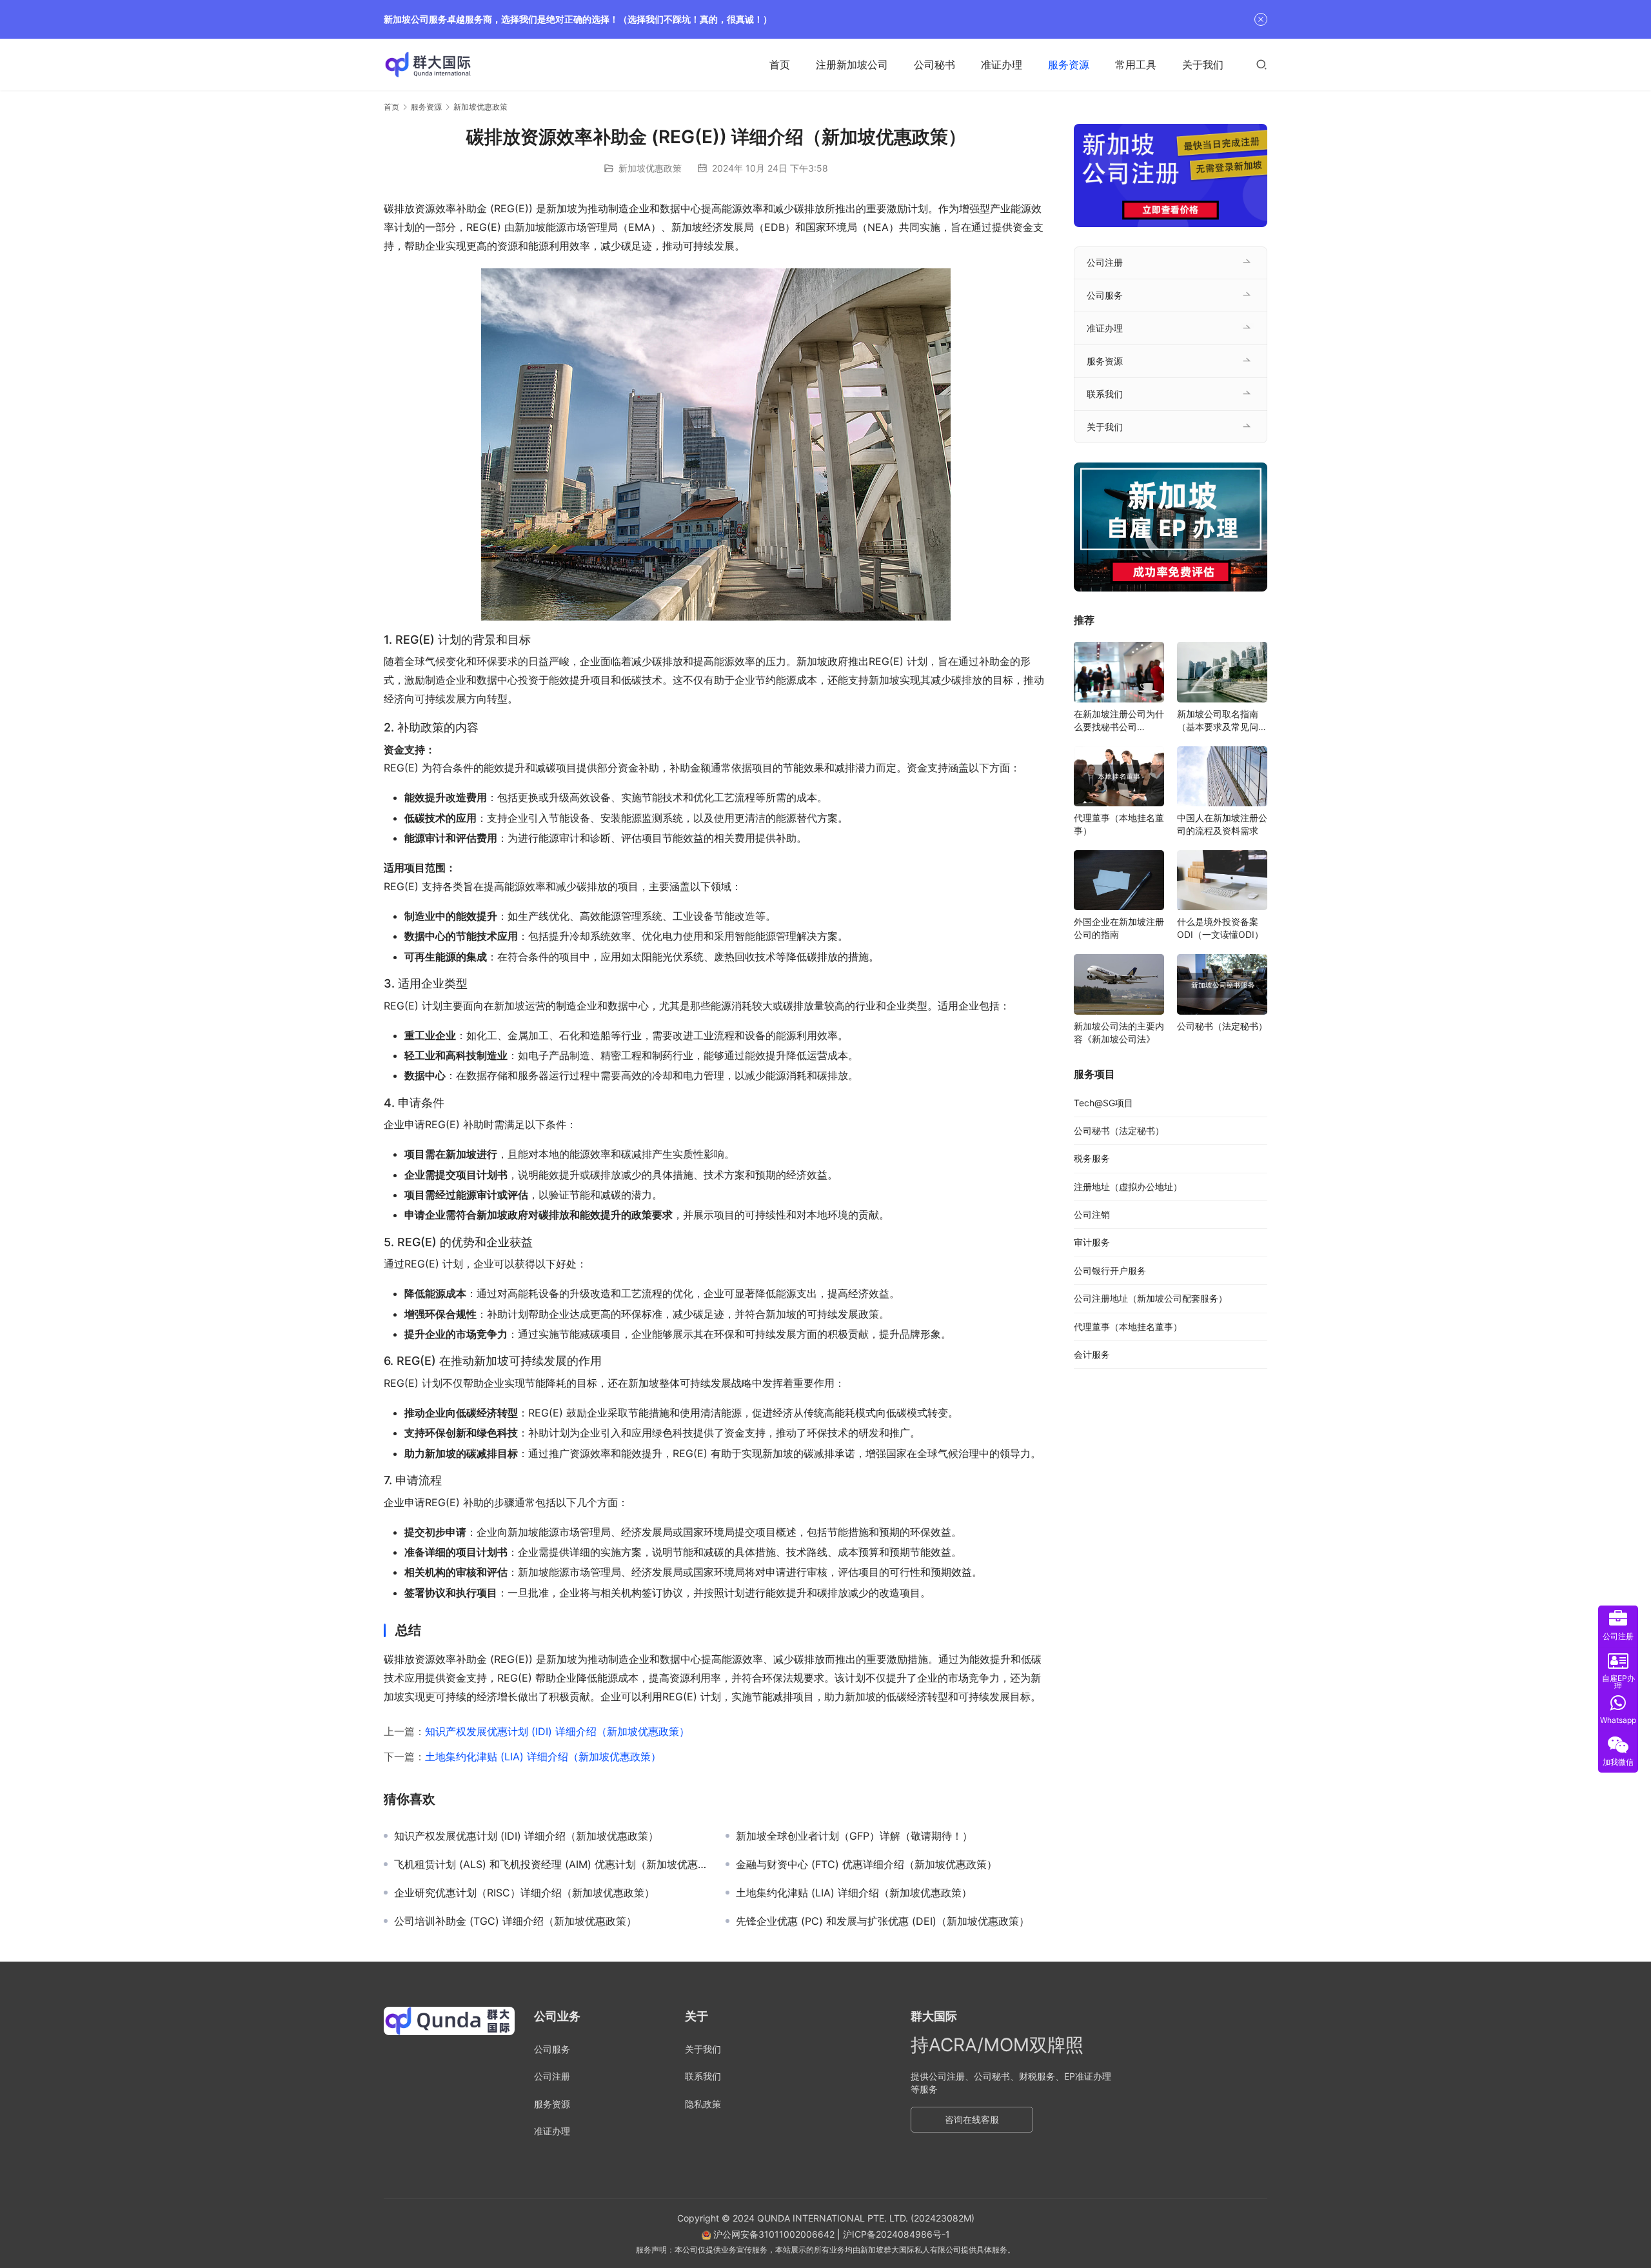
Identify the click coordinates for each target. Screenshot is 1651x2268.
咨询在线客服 (972, 2119)
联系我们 (1105, 394)
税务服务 (1092, 1158)
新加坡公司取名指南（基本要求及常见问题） (1218, 721)
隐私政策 (703, 2104)
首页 (780, 65)
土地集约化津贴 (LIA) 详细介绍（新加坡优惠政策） (543, 1756)
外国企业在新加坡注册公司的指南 (1119, 928)
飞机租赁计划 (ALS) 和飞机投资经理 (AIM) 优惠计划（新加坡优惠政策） (550, 1864)
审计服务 (1092, 1242)
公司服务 (1105, 295)
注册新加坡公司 (852, 65)
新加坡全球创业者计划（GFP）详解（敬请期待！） (854, 1836)
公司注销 (1092, 1214)
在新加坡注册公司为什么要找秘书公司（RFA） (1119, 721)
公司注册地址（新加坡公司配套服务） (1151, 1298)
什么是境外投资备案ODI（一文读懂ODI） (1220, 928)
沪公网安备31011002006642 (773, 2234)
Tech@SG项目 (1103, 1103)
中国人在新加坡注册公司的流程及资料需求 (1222, 824)
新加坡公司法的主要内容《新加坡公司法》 (1119, 1032)
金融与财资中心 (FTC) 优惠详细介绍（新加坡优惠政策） (866, 1864)
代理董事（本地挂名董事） (1119, 824)
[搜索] (1261, 64)
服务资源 (1069, 65)
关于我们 (1203, 65)
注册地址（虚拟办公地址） (1128, 1187)
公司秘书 (934, 65)
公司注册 (1105, 262)
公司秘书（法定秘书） (1222, 1026)
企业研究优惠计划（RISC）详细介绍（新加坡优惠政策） (524, 1893)
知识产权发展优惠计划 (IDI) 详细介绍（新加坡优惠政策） (557, 1731)
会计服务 (1092, 1354)
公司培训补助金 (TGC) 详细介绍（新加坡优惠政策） (515, 1921)
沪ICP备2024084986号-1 (896, 2234)
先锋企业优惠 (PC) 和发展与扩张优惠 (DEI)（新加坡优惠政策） (883, 1921)
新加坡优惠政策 (650, 168)
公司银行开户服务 (1110, 1270)
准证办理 (1002, 65)
